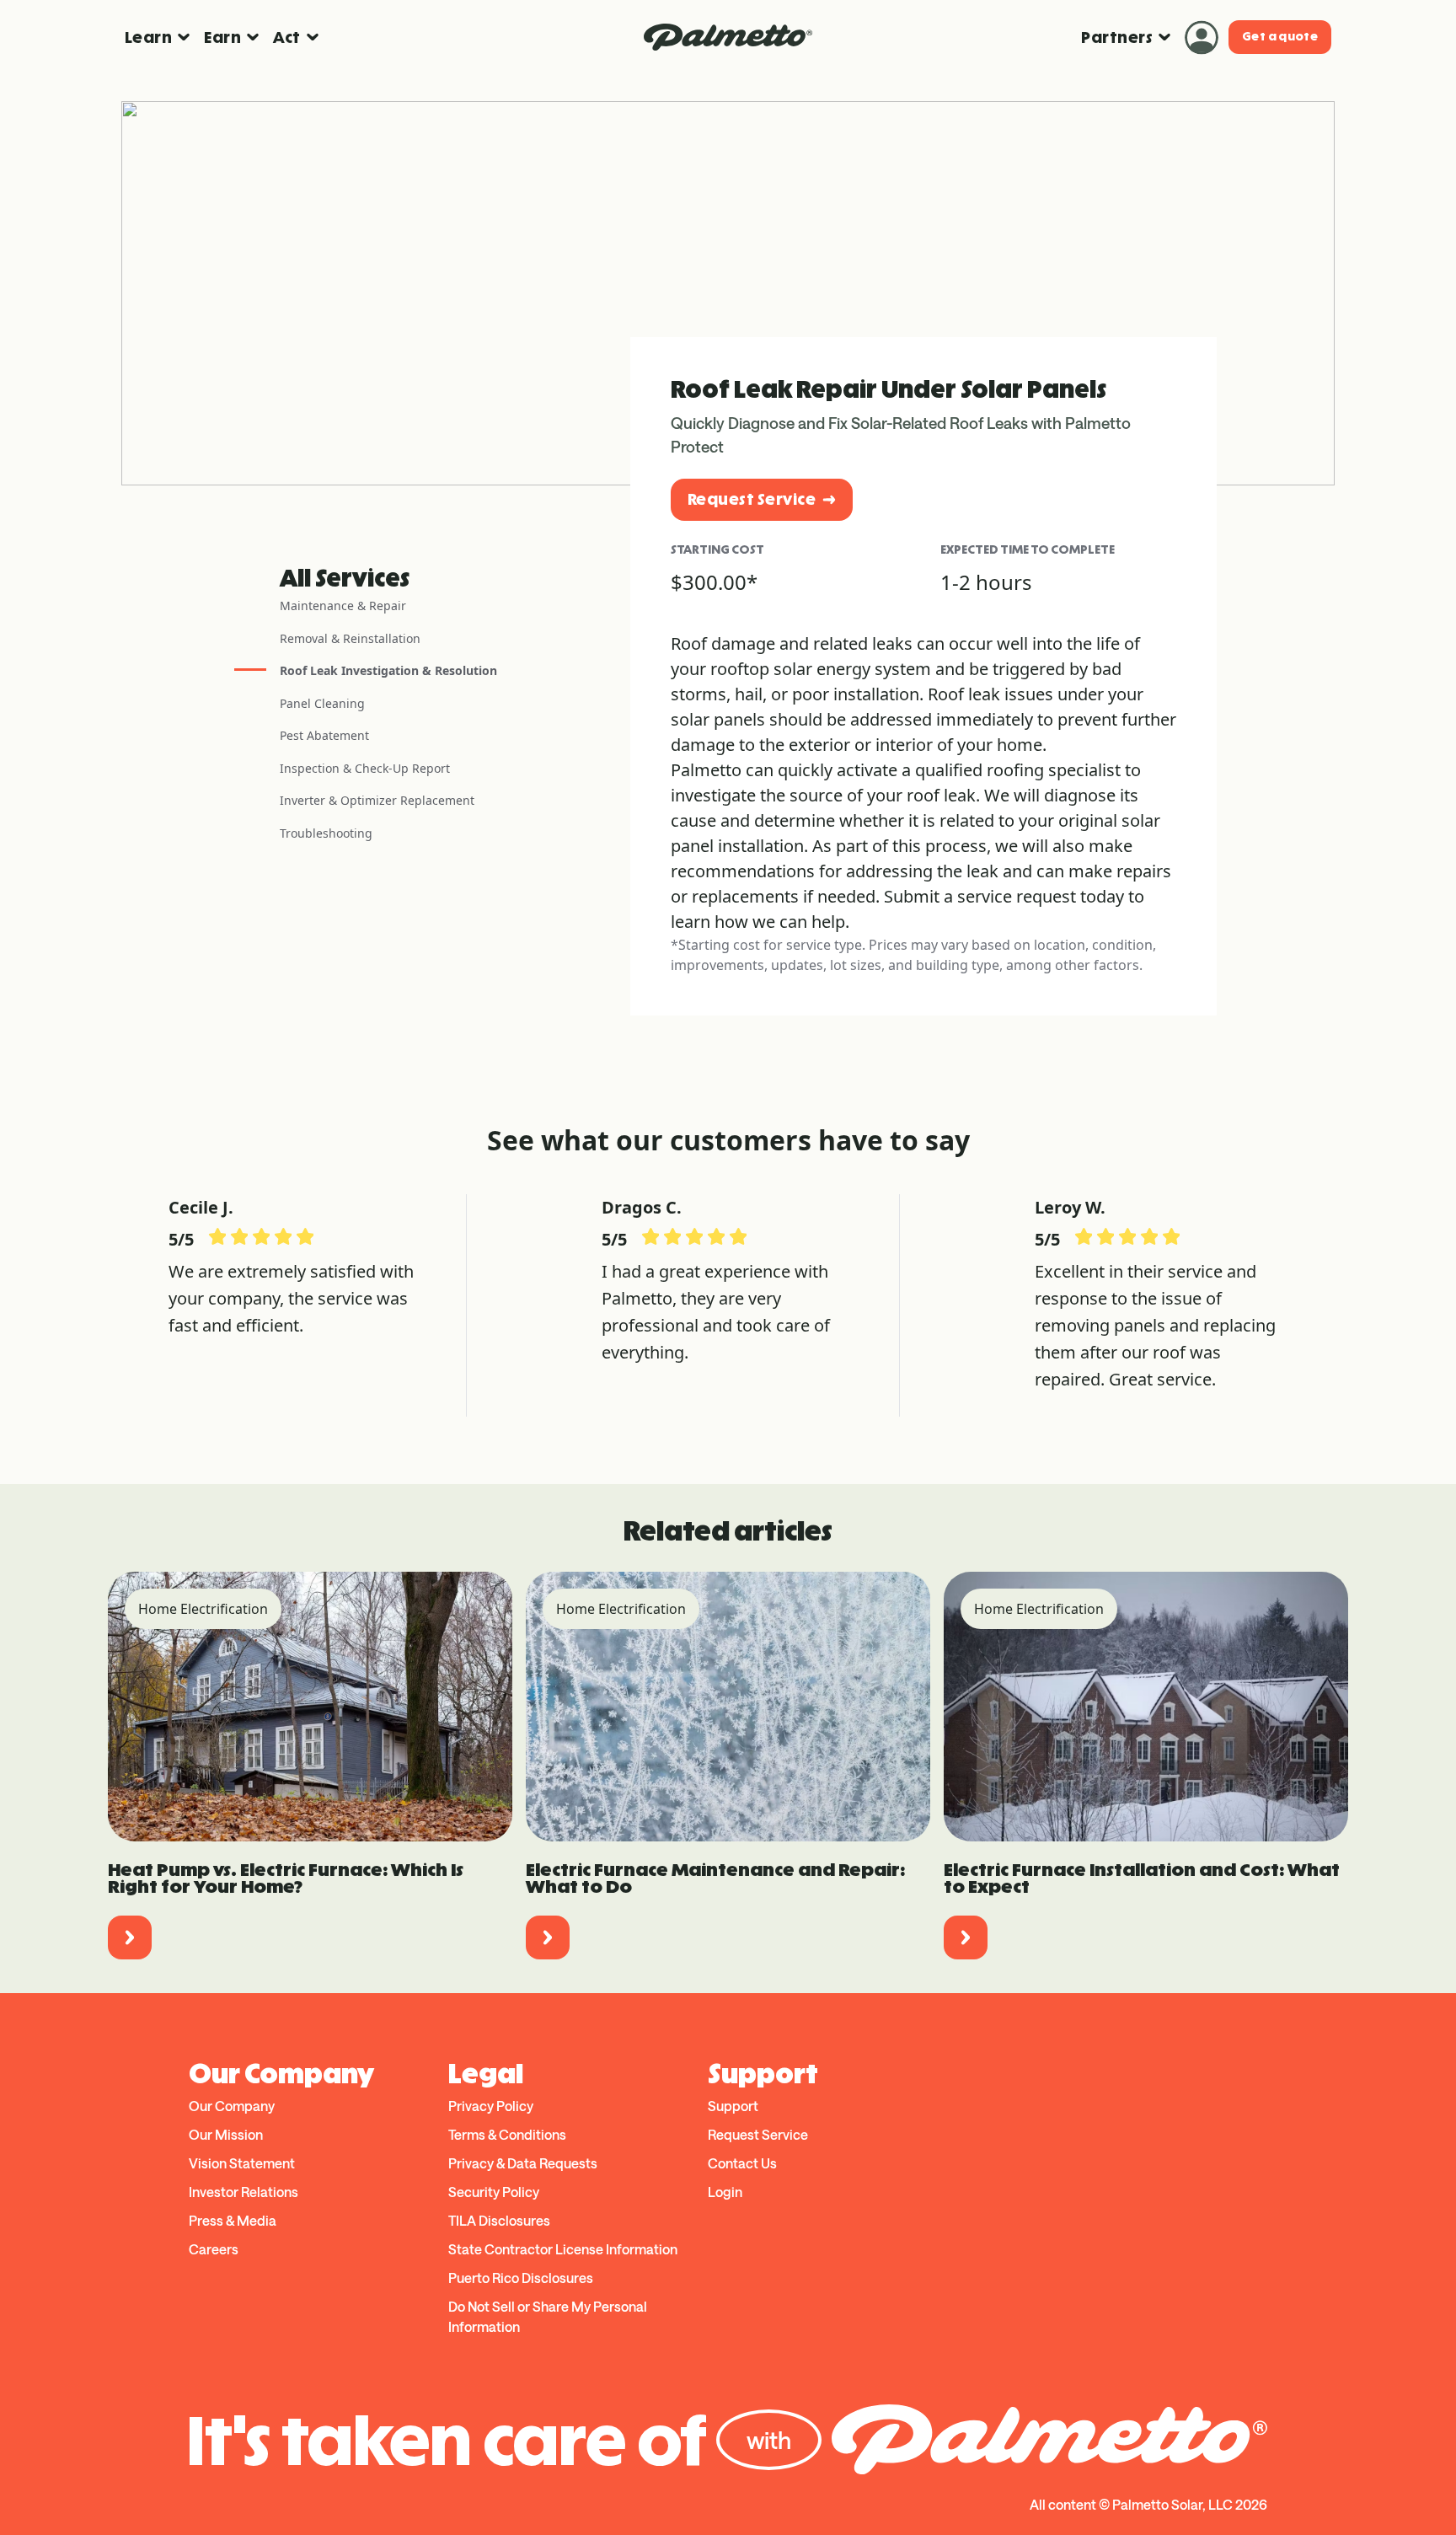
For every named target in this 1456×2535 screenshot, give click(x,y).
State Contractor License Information (563, 2249)
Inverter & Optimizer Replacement (377, 800)
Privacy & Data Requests (523, 2163)
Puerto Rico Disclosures (521, 2278)
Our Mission (226, 2134)
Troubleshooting (326, 833)
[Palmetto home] (728, 37)
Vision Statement (242, 2163)
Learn (148, 38)
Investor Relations (244, 2192)
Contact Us (742, 2163)
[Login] (1202, 37)
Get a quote (1280, 37)
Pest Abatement (324, 735)
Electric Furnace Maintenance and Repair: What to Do (715, 1878)
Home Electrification (203, 1609)
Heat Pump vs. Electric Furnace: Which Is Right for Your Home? (286, 1878)
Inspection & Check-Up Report (365, 768)
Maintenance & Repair (343, 606)
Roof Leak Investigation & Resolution (388, 670)
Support (733, 2106)
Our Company (232, 2106)
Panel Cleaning (322, 703)
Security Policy (494, 2192)
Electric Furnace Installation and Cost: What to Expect (1142, 1878)
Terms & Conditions (507, 2134)
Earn (222, 38)
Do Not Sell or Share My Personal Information (548, 2316)
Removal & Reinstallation (350, 638)
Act (286, 38)
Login (725, 2192)
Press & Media (233, 2220)
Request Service (752, 499)
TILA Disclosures (499, 2220)
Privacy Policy (491, 2106)
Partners (1117, 38)
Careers (214, 2249)
